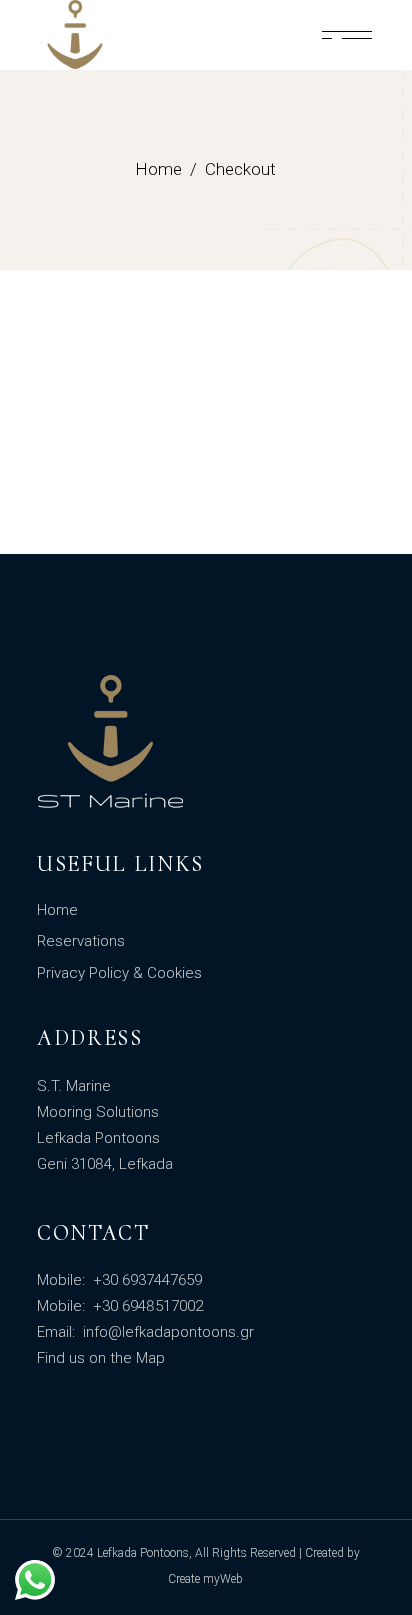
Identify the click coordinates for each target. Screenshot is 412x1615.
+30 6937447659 (145, 1280)
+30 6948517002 (146, 1306)
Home (57, 910)
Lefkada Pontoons (143, 1553)
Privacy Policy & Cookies (119, 973)
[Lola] (347, 35)
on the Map (127, 1358)
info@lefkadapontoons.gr (166, 1332)
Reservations (81, 941)
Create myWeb (205, 1579)
